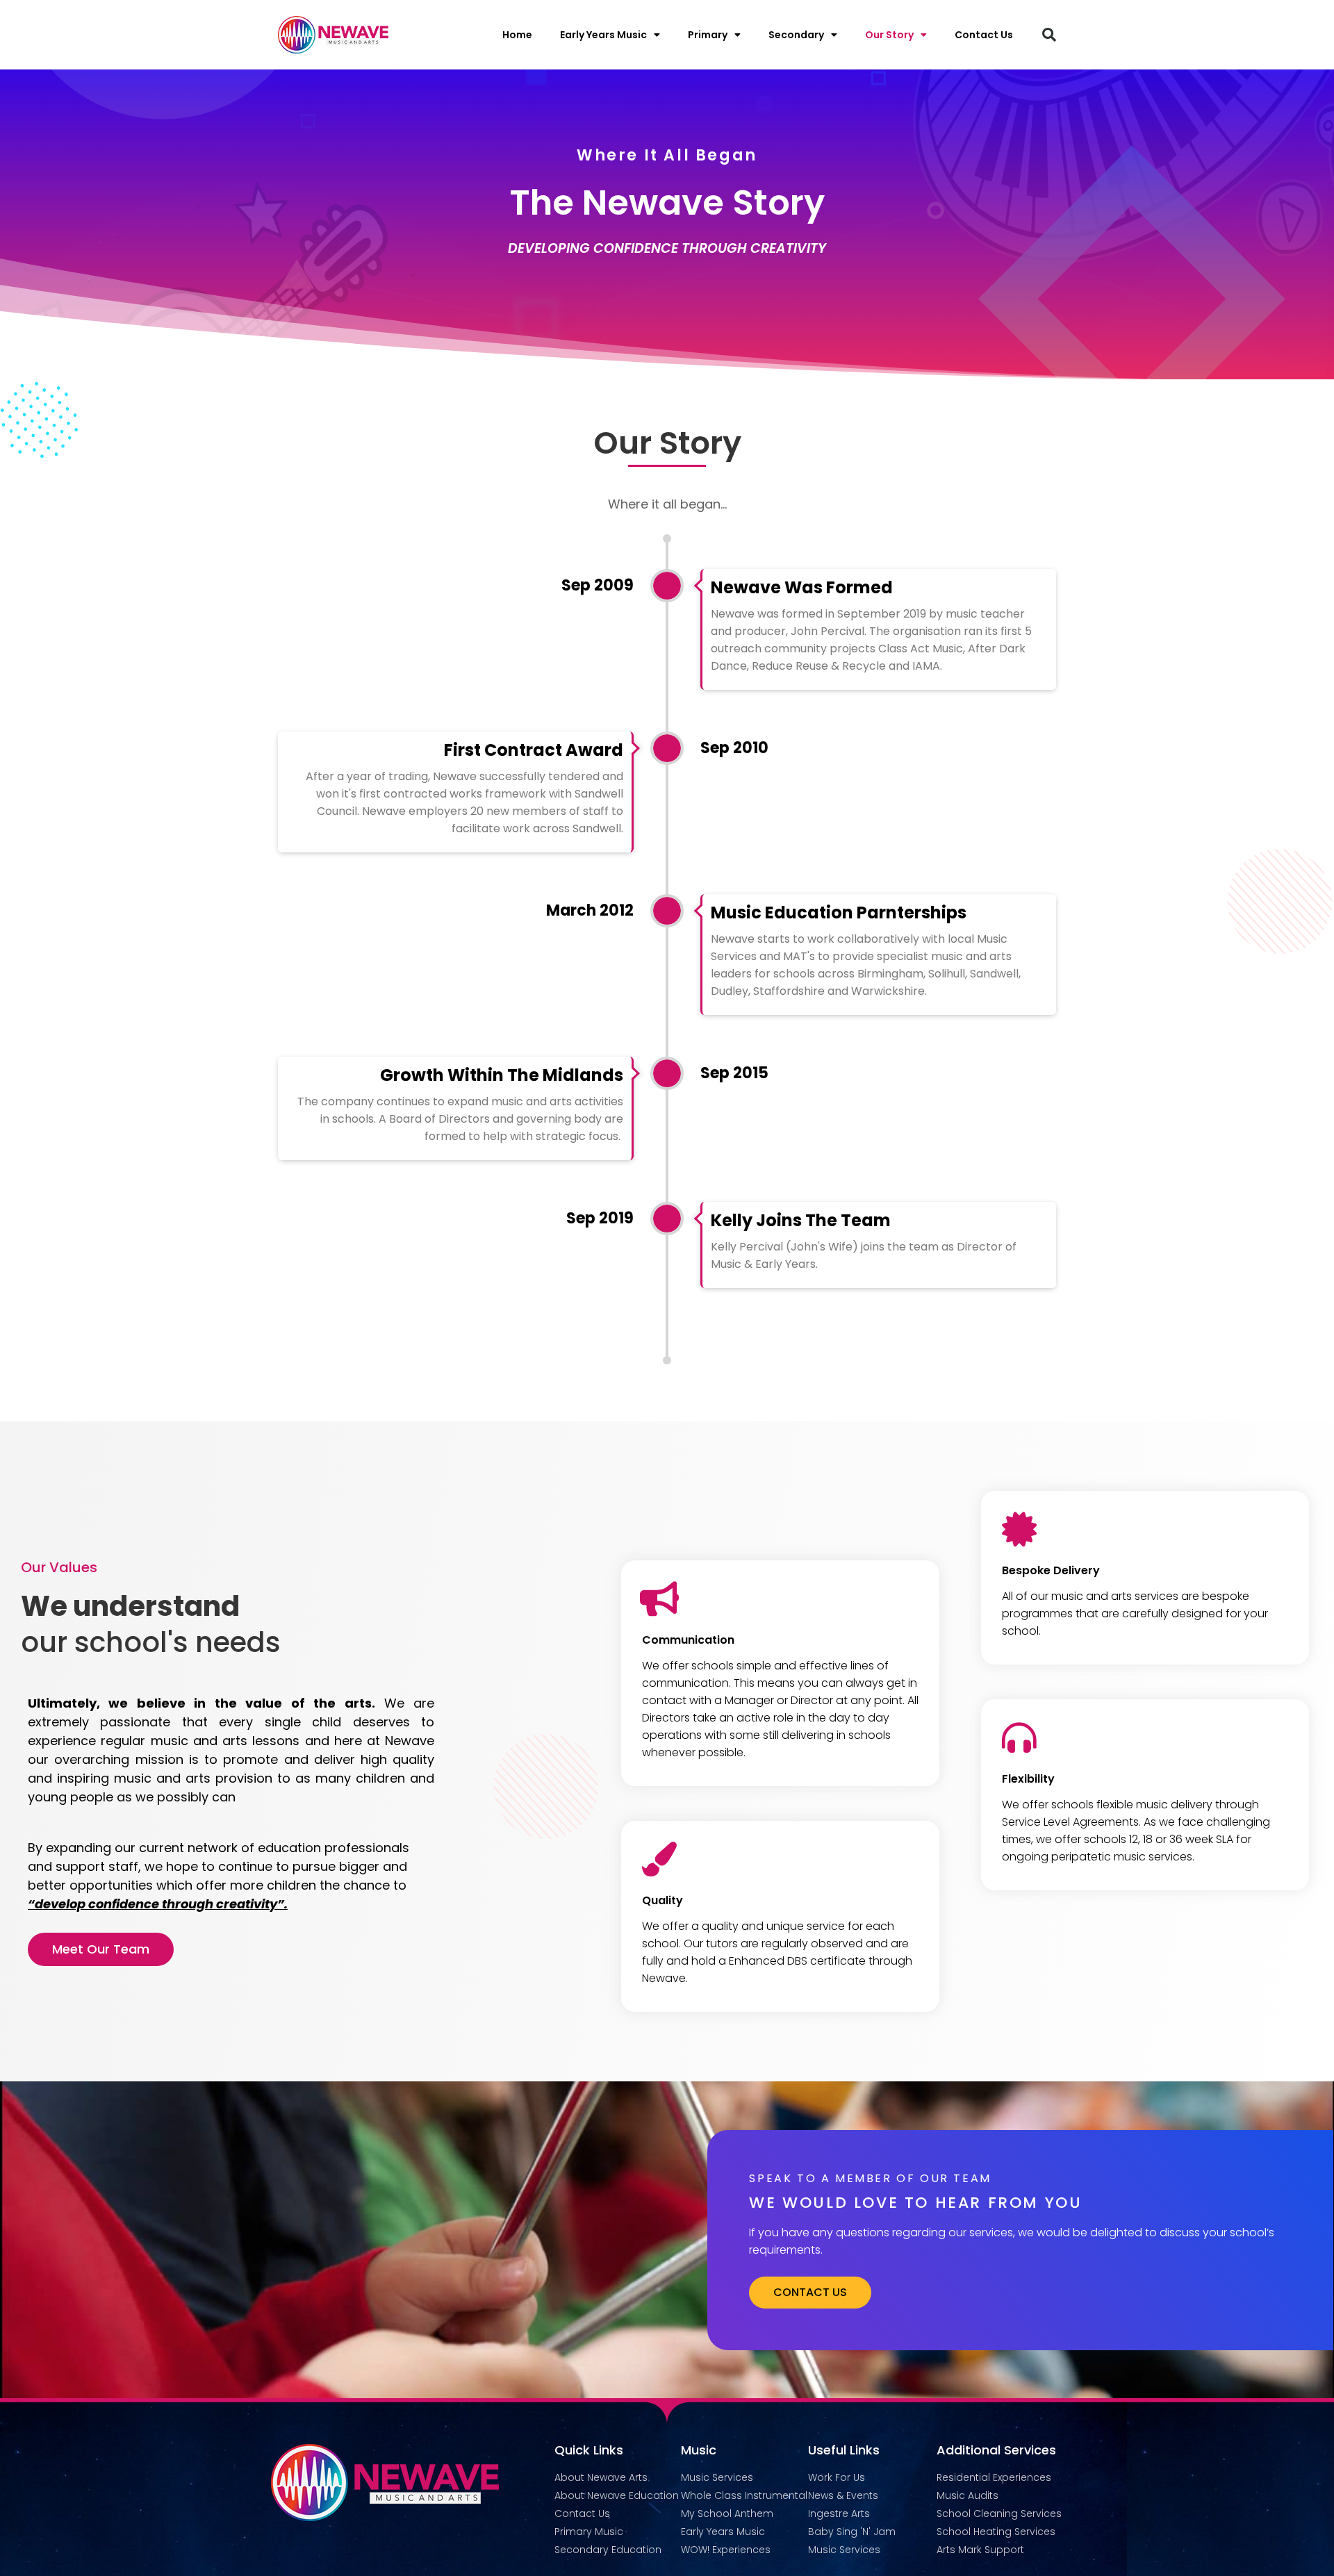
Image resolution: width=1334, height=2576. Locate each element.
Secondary (796, 35)
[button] (1049, 35)
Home (517, 35)
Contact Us (984, 35)
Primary (708, 35)
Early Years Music (603, 35)
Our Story (889, 35)
